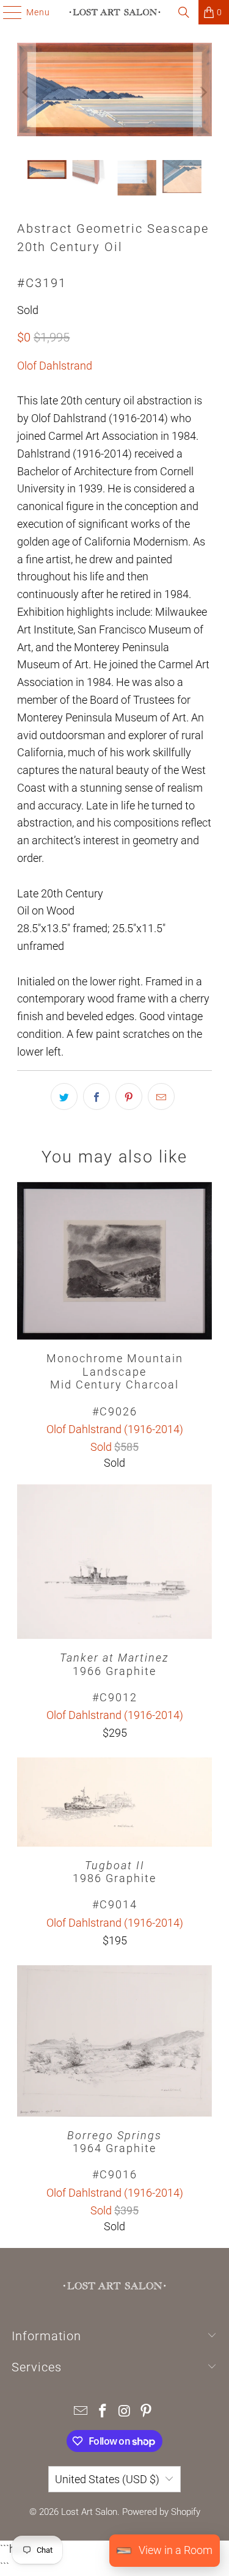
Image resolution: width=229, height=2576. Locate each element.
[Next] (203, 92)
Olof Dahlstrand (55, 366)
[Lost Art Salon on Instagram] (125, 2412)
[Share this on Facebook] (96, 1096)
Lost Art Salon (89, 2512)
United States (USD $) (107, 2479)
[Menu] (6, 12)
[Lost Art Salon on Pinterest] (147, 2412)
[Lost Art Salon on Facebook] (103, 2412)
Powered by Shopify (161, 2512)
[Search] (184, 12)
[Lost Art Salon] (115, 12)
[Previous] (26, 92)
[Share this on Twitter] (64, 1096)
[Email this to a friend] (161, 1096)
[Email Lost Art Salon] (81, 2412)
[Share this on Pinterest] (129, 1096)
